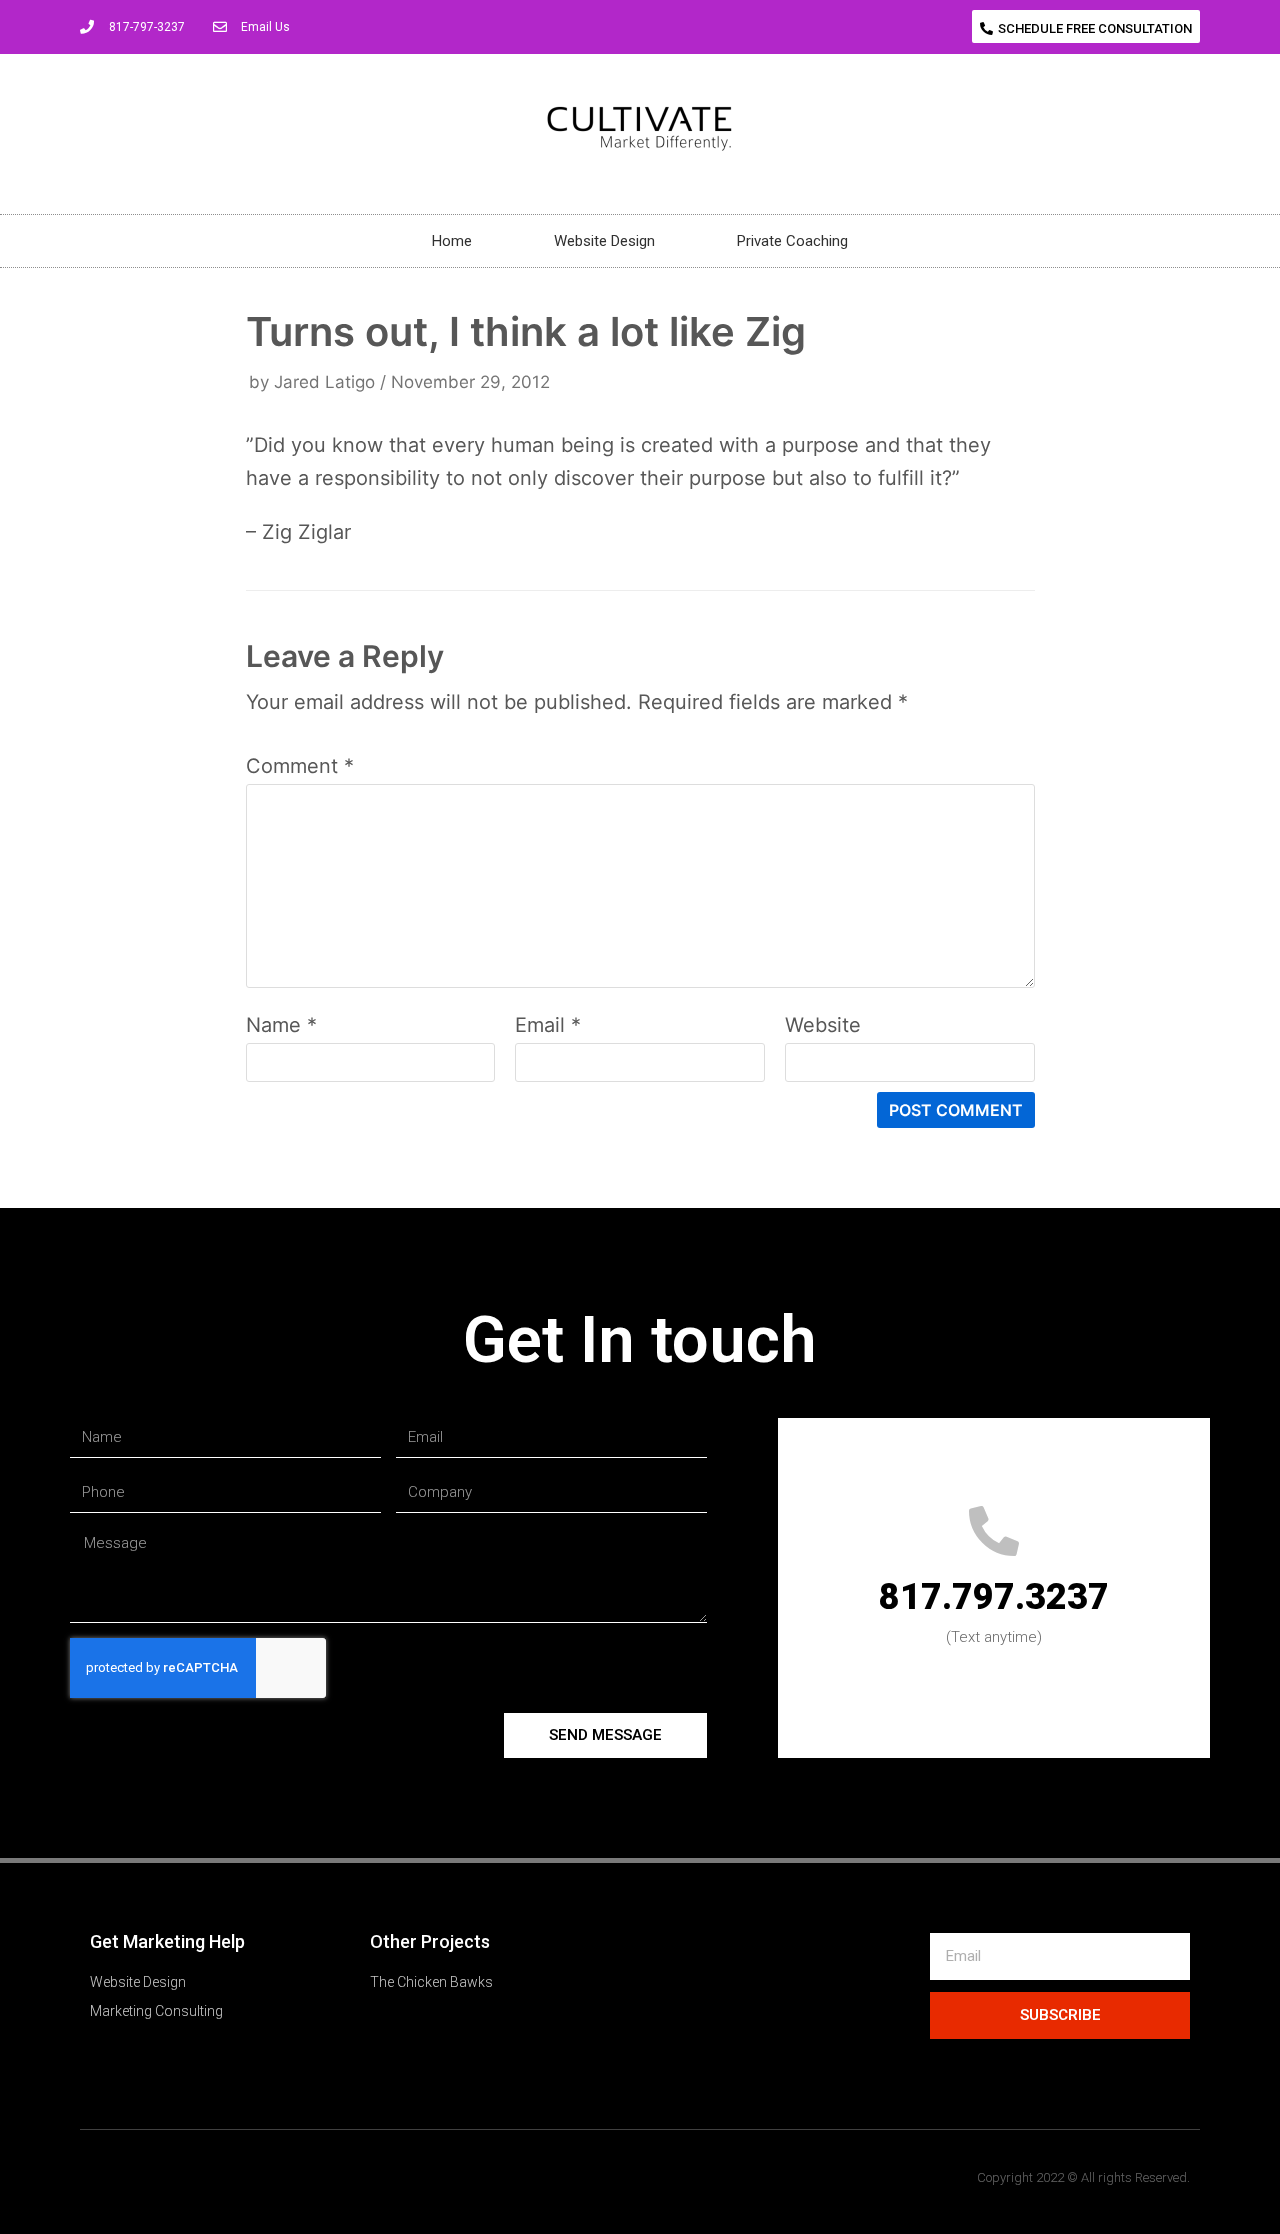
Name (281, 1025)
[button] (1086, 26)
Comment (300, 766)
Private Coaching (792, 241)
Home (452, 241)
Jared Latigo (324, 382)
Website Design (604, 241)
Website (823, 1025)
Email (548, 1025)
